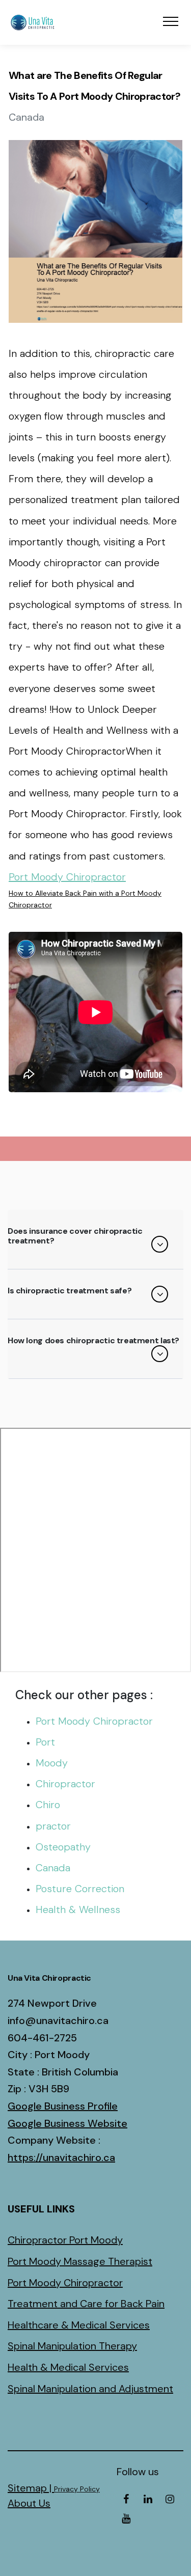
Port (45, 1742)
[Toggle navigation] (171, 21)
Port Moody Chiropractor (67, 877)
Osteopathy (63, 1847)
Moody (52, 1763)
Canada (53, 1868)
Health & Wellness (78, 1909)
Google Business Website (67, 2123)
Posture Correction (80, 1889)
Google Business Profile (63, 2106)
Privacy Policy (77, 2489)
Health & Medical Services (68, 2367)
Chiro (48, 1805)
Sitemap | (31, 2488)
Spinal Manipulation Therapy (72, 2346)
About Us (29, 2503)
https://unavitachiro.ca (61, 2157)
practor (53, 1826)
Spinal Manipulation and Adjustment (90, 2389)
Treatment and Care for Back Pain (86, 2304)
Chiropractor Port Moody (65, 2240)
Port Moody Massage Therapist (80, 2261)
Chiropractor (65, 1784)
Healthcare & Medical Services (79, 2325)
